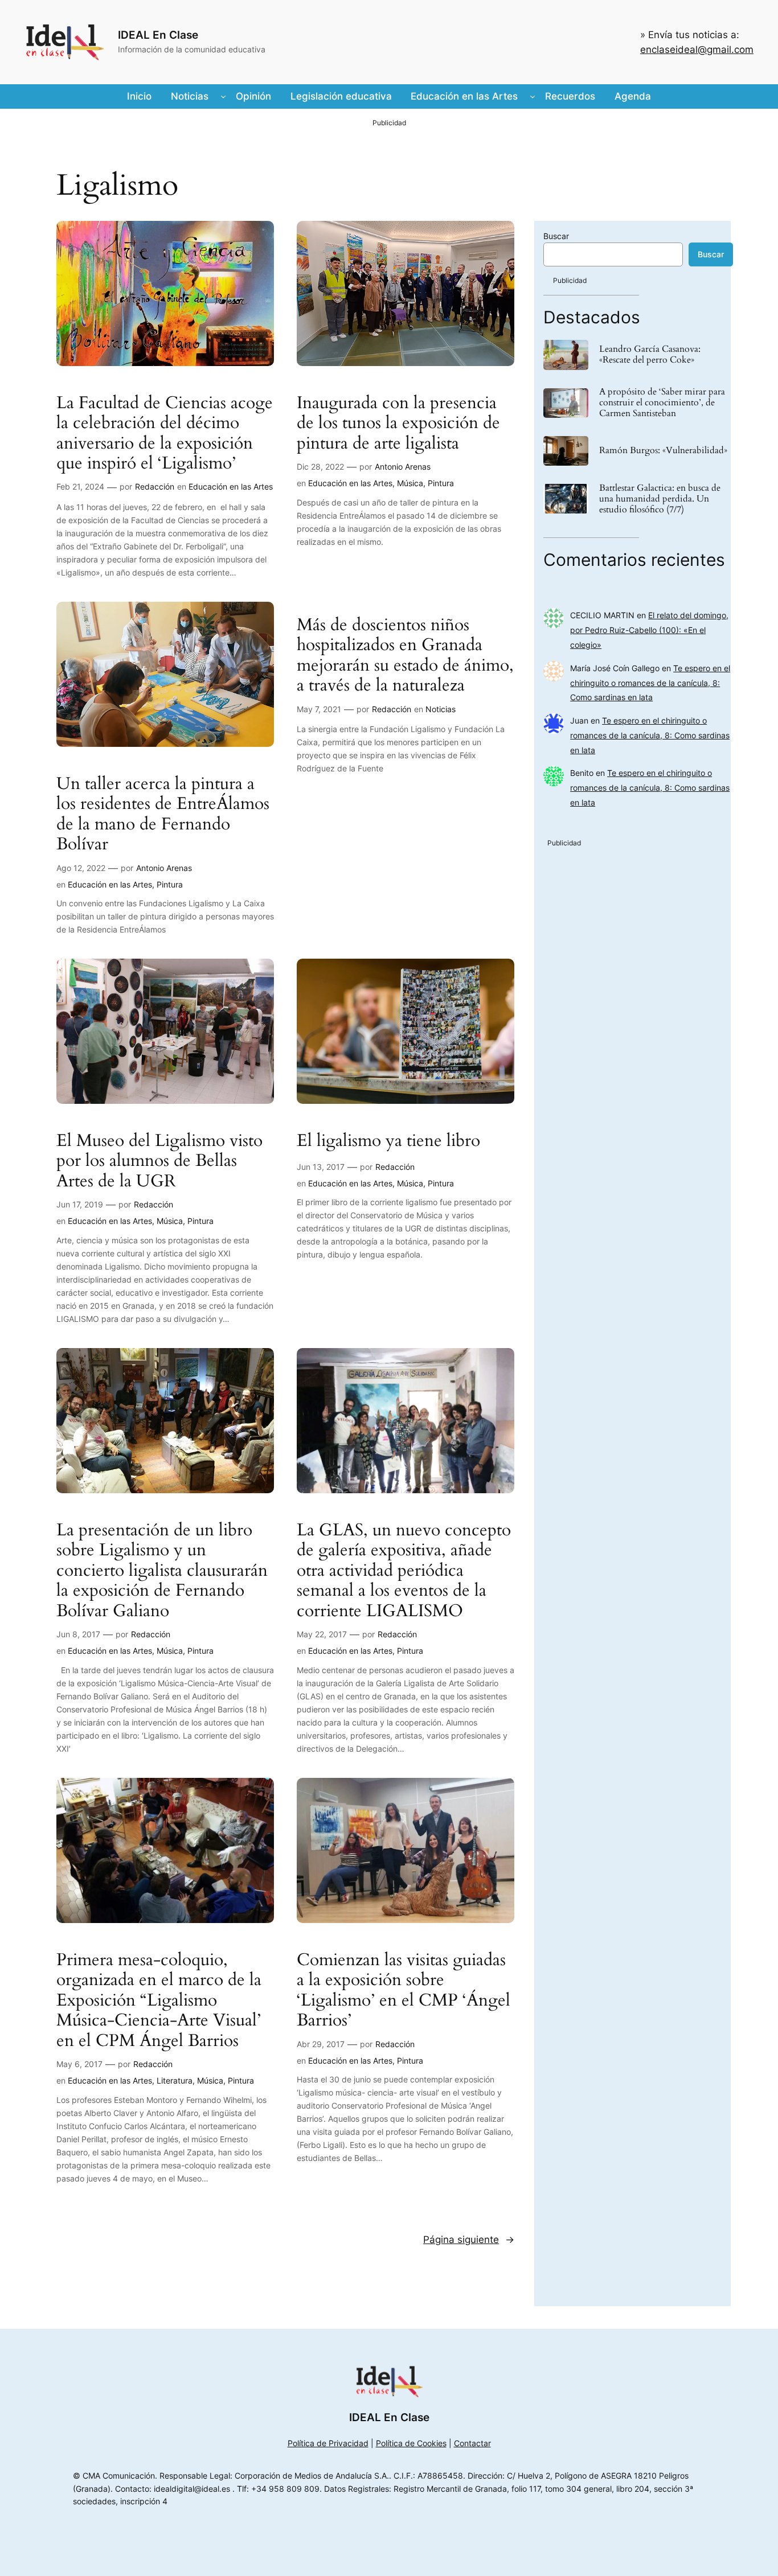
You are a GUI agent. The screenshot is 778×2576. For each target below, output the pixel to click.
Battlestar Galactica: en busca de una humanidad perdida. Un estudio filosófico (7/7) (660, 499)
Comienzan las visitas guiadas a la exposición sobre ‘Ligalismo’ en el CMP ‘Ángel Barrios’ (404, 1991)
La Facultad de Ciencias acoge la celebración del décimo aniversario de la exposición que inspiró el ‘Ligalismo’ (165, 434)
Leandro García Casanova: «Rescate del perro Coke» (650, 355)
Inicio (139, 96)
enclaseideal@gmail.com (697, 50)
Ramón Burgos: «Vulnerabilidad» (663, 451)
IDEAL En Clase (158, 35)
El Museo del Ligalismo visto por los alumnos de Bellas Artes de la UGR (159, 1162)
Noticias (441, 709)
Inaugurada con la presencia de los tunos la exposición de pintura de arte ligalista (398, 424)
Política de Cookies (411, 2443)
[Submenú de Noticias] (223, 96)
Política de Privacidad (328, 2443)
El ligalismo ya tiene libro (388, 1141)
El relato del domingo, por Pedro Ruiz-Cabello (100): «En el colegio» (649, 630)
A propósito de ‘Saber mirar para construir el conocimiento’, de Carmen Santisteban (662, 403)
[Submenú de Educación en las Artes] (533, 96)
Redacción (155, 486)
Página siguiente (469, 2240)
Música (410, 483)
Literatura (175, 2080)
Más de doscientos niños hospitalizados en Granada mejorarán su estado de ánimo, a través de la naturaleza (405, 656)
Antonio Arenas (403, 467)
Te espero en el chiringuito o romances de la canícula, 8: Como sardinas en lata (650, 683)
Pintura (441, 483)
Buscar (556, 236)
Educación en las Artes (231, 486)
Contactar (472, 2443)
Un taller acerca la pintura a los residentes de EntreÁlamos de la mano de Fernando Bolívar (163, 815)
